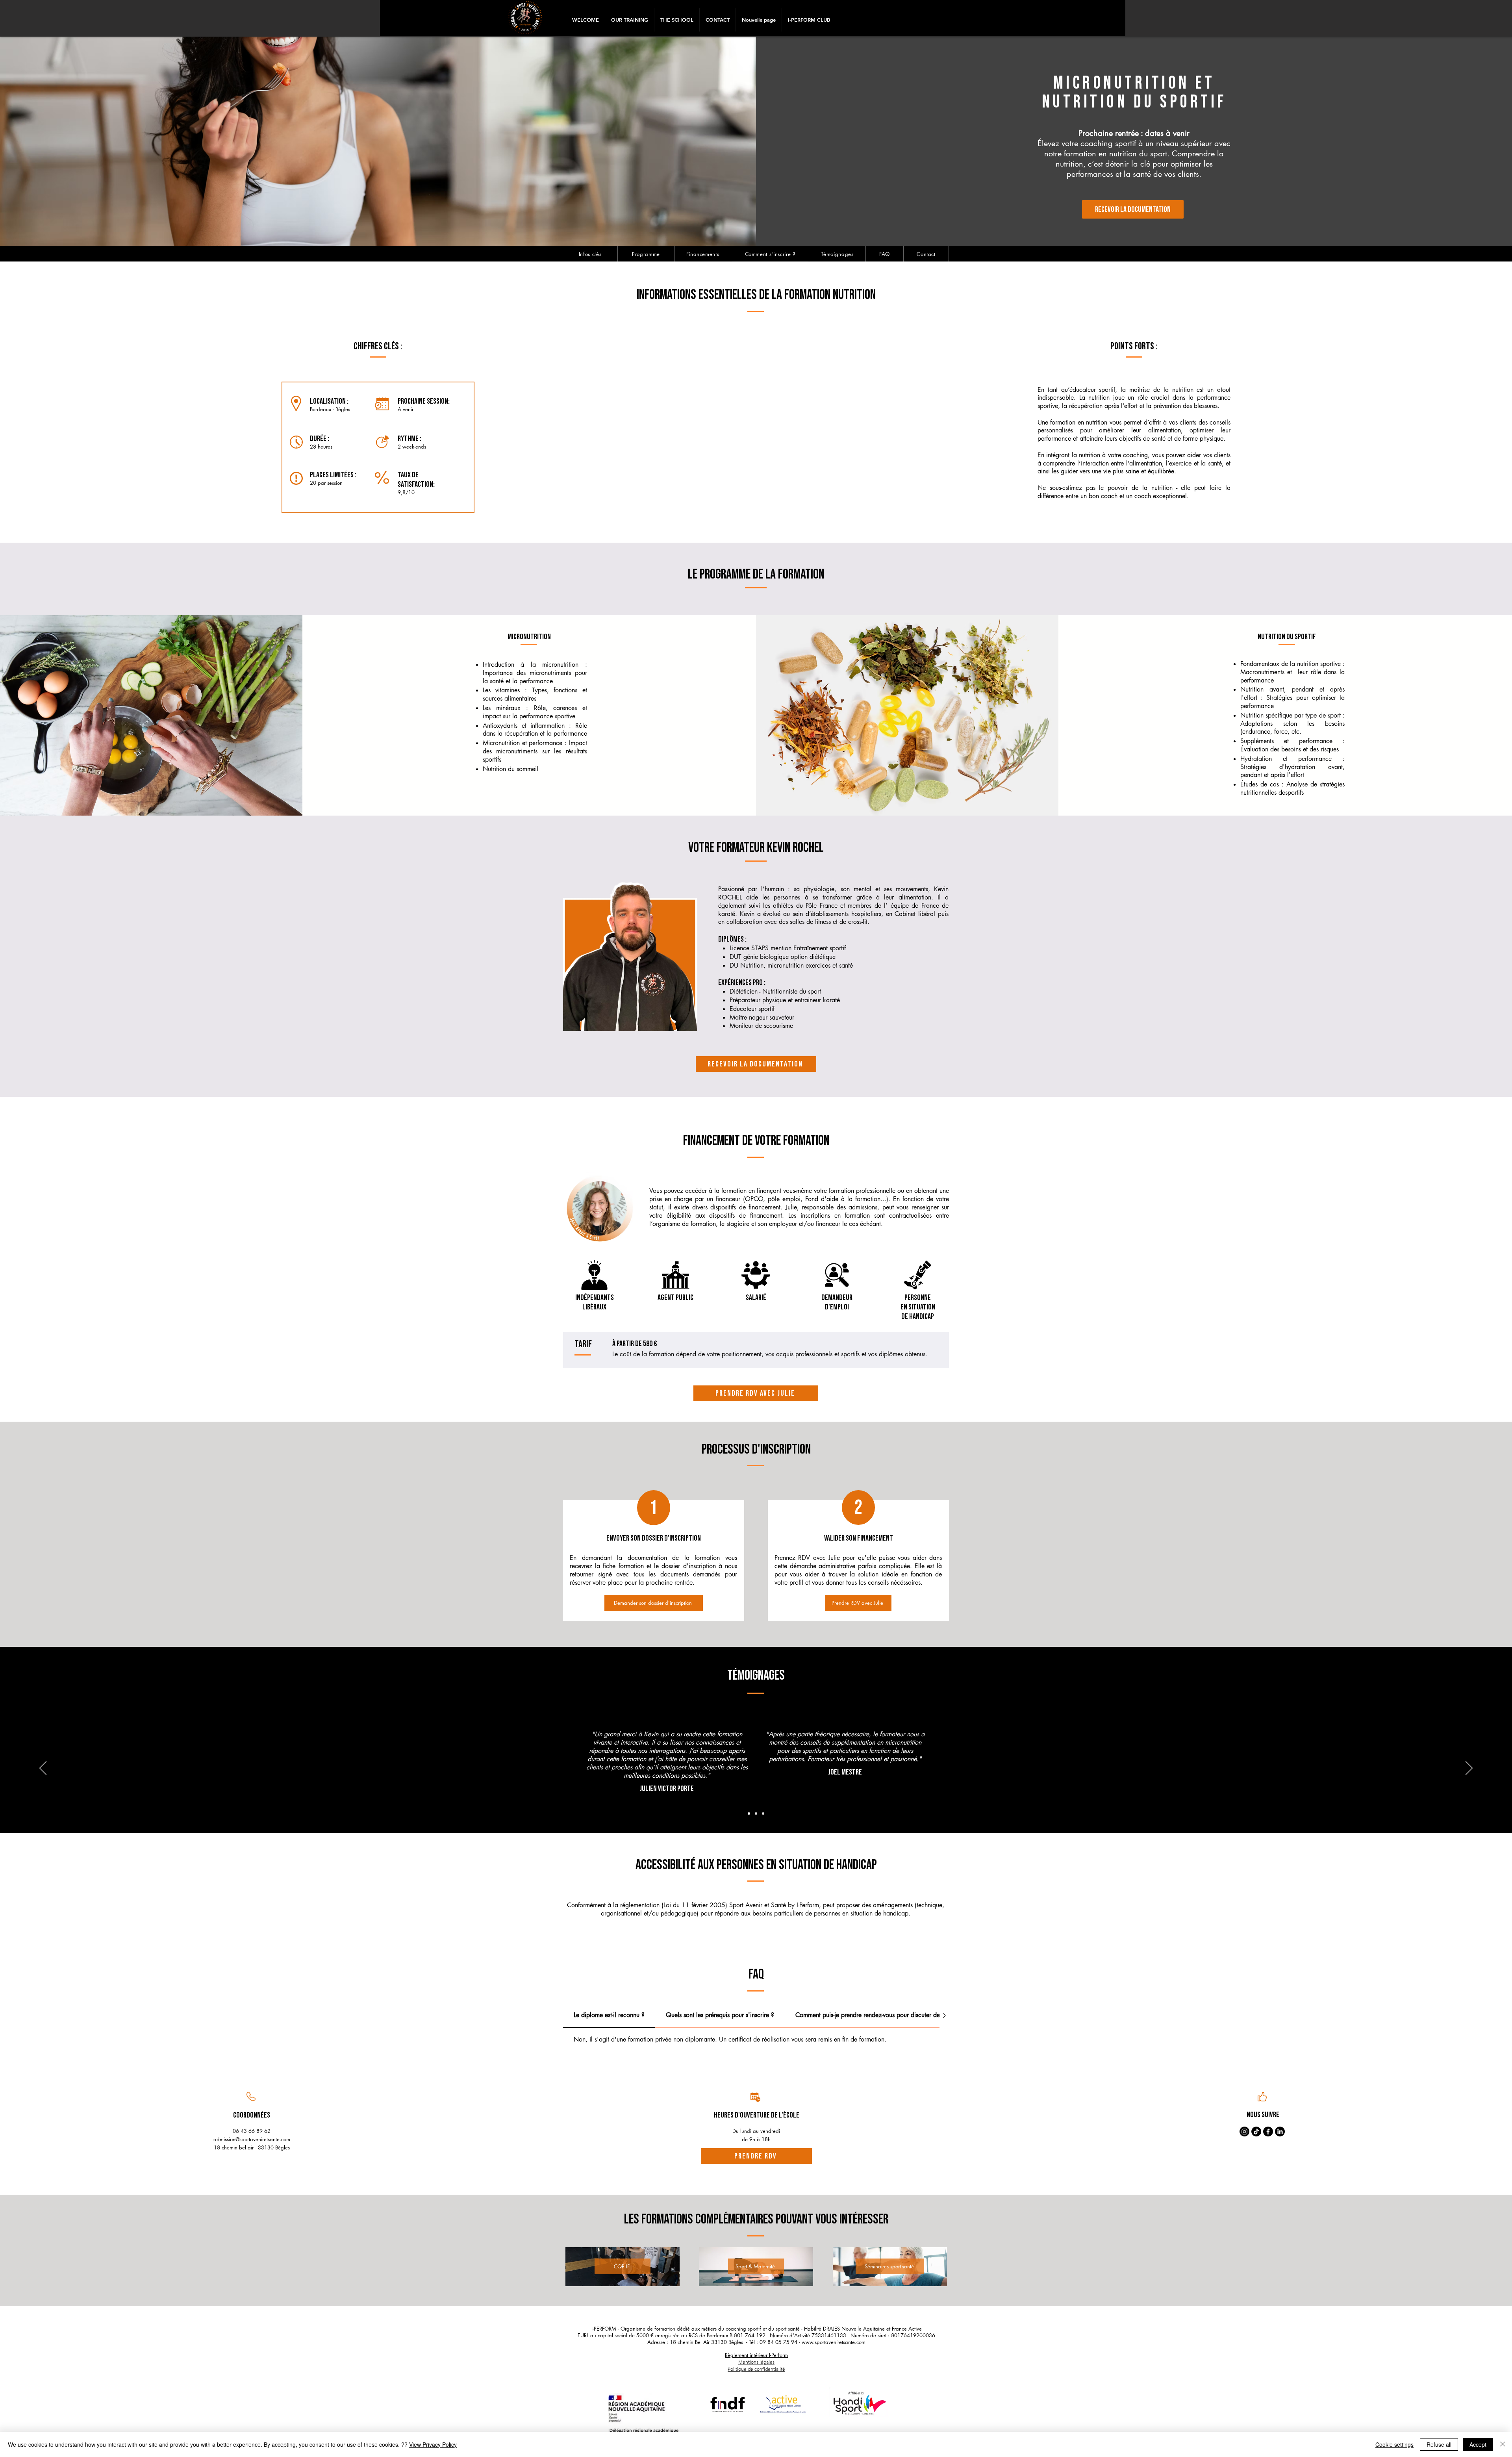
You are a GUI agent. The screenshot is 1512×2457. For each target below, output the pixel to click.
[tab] (609, 2016)
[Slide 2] (756, 1814)
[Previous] (43, 1769)
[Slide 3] (763, 1814)
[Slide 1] (749, 1814)
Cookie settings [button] (1394, 2444)
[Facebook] (1268, 2132)
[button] (629, 20)
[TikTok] (1256, 2132)
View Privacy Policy (433, 2444)
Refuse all (1439, 2444)
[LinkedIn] (1280, 2132)
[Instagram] (1244, 2132)
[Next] (1469, 1769)
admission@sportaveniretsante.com (252, 2139)
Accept (1478, 2444)
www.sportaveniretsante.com (834, 2342)
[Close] (1503, 2444)
